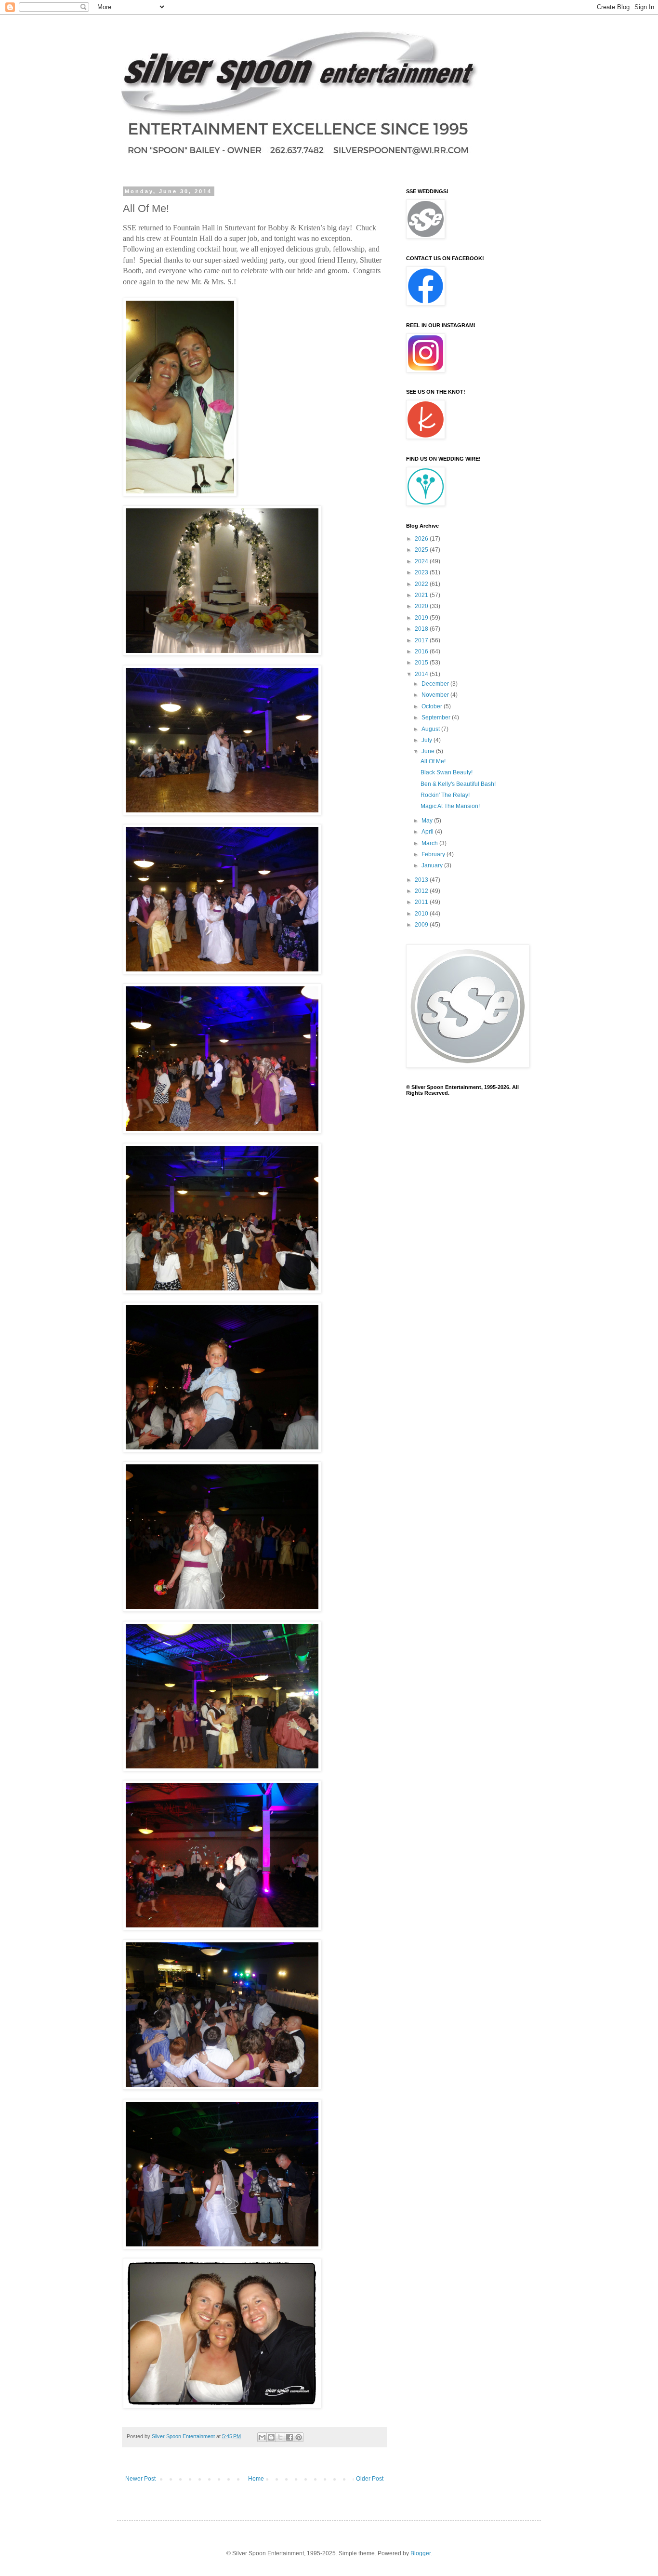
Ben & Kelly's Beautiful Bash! (458, 784)
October (433, 706)
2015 (422, 663)
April (428, 832)
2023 (422, 572)
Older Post (370, 2479)
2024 (422, 561)
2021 (422, 595)
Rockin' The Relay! (445, 795)
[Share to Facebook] (290, 2437)
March (430, 843)
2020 (422, 606)
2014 (422, 674)
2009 (422, 925)
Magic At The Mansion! (450, 806)
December (436, 684)
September (437, 717)
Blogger (421, 2553)
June (429, 751)
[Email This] (262, 2437)
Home (256, 2479)
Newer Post (140, 2479)
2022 (422, 584)
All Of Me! (433, 761)
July (428, 740)
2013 (422, 880)
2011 (422, 902)
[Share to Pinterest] (299, 2437)
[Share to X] (280, 2437)
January (433, 865)
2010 (422, 914)
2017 (422, 640)
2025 (422, 550)
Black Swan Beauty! (447, 772)
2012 (422, 891)
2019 (422, 618)
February (434, 854)
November (436, 695)
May (428, 821)
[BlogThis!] (271, 2437)
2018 (422, 629)
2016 (422, 651)
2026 (422, 539)
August (431, 729)
